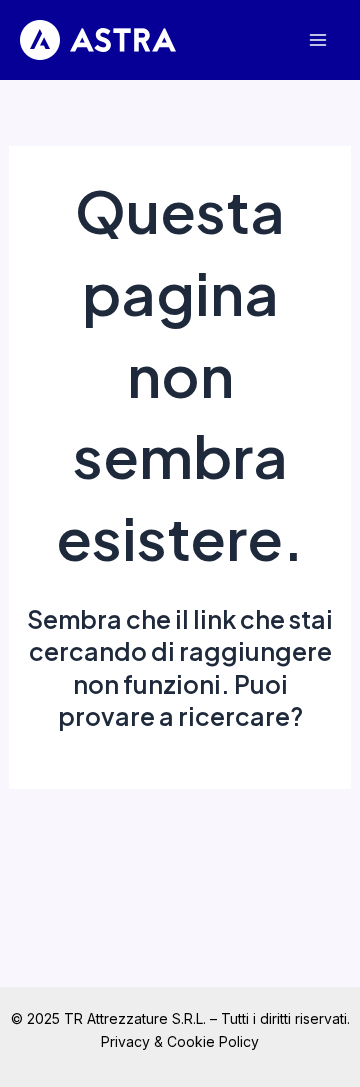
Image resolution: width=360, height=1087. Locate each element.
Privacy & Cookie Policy (180, 1041)
